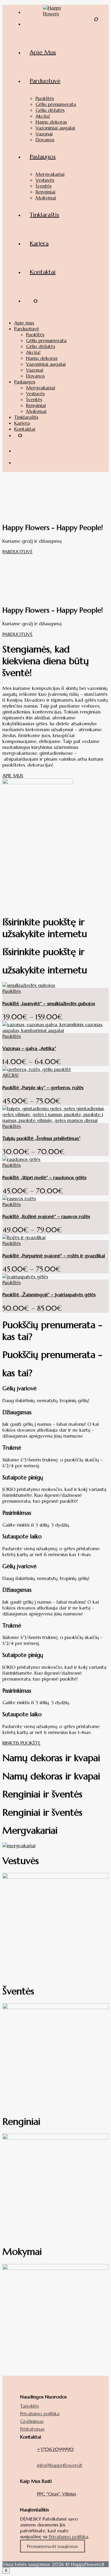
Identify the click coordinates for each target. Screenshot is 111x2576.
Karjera (22, 423)
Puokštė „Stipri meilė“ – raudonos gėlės (44, 1177)
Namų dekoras (42, 358)
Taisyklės (29, 2406)
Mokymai (36, 411)
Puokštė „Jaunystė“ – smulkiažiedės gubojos (49, 1003)
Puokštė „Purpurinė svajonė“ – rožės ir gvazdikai (54, 1256)
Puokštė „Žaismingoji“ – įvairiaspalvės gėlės (49, 1294)
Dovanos (35, 376)
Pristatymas (32, 2429)
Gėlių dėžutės (41, 346)
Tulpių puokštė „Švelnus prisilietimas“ (41, 1138)
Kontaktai (25, 429)
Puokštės (35, 334)
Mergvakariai (41, 388)
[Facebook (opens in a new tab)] (30, 11)
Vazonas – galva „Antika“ (29, 1048)
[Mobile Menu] (97, 334)
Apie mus (24, 323)
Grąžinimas (32, 2421)
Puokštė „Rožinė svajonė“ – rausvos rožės (46, 1216)
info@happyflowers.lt (60, 2465)
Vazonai (35, 370)
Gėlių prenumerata (46, 340)
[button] (17, 552)
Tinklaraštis (26, 417)
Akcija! (33, 352)
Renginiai (36, 405)
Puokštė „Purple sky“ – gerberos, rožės (43, 1087)
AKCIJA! (11, 1075)
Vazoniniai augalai (46, 364)
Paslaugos (25, 382)
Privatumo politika (40, 2413)
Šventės (34, 399)
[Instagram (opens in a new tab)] (30, 22)
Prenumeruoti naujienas (52, 2546)
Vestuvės (35, 393)
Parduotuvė (27, 329)
